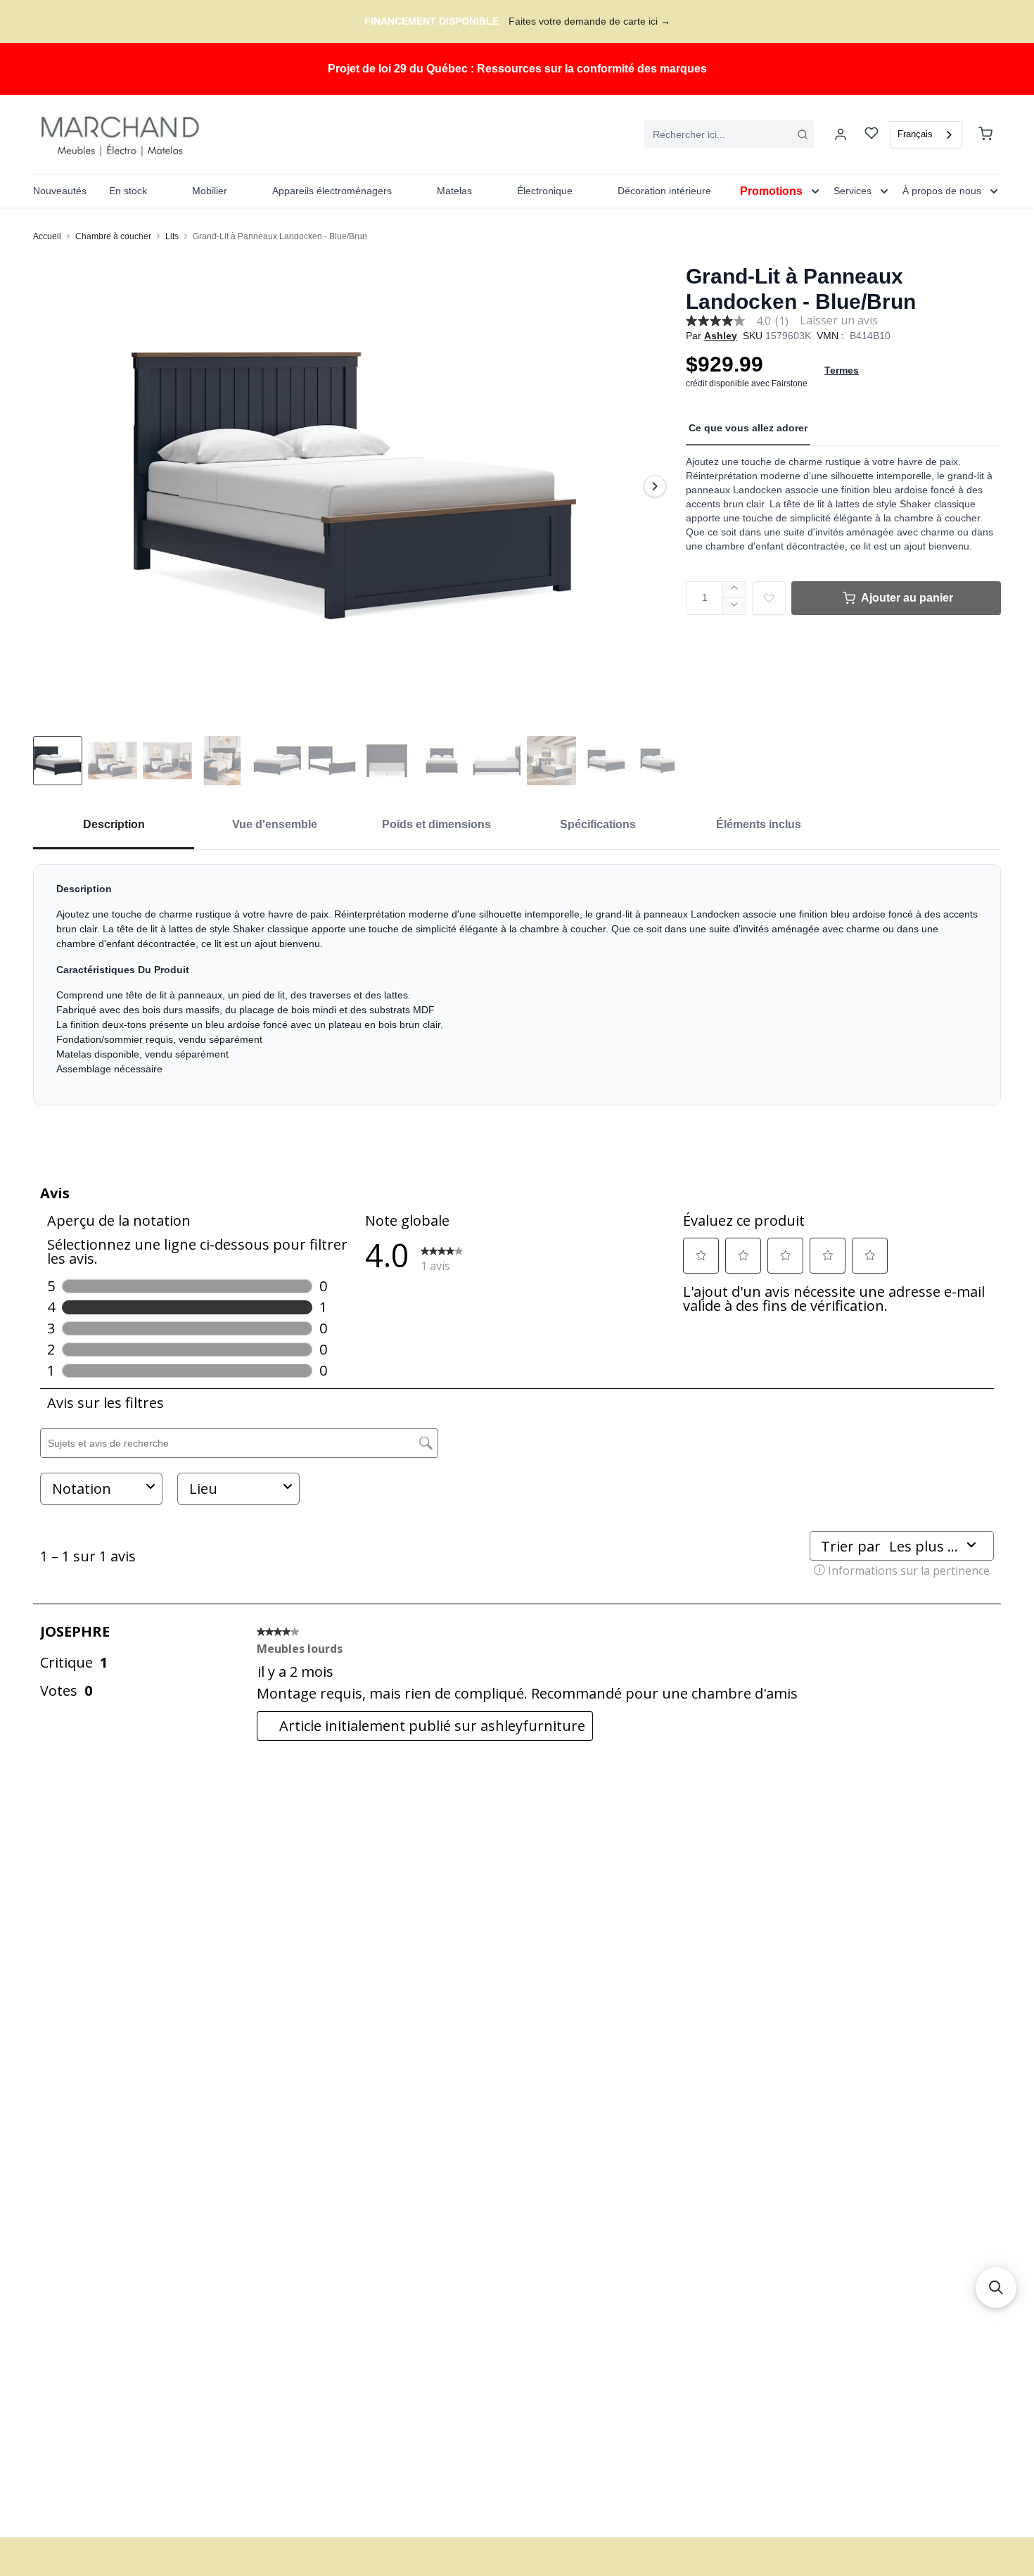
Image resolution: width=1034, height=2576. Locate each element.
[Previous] (53, 486)
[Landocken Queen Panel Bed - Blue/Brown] (354, 486)
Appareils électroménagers (332, 191)
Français (915, 134)
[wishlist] (872, 135)
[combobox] (729, 134)
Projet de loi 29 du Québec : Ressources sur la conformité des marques (517, 69)
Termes (842, 370)
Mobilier (210, 191)
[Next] (655, 486)
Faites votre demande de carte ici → (589, 21)
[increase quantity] (735, 590)
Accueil (47, 236)
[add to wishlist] (769, 598)
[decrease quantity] (735, 607)
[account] (841, 134)
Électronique (545, 191)
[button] (996, 2288)
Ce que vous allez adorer (748, 428)
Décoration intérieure (664, 191)
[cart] (985, 134)
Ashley (721, 336)
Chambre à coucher (113, 236)
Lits (172, 236)
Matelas (454, 191)
